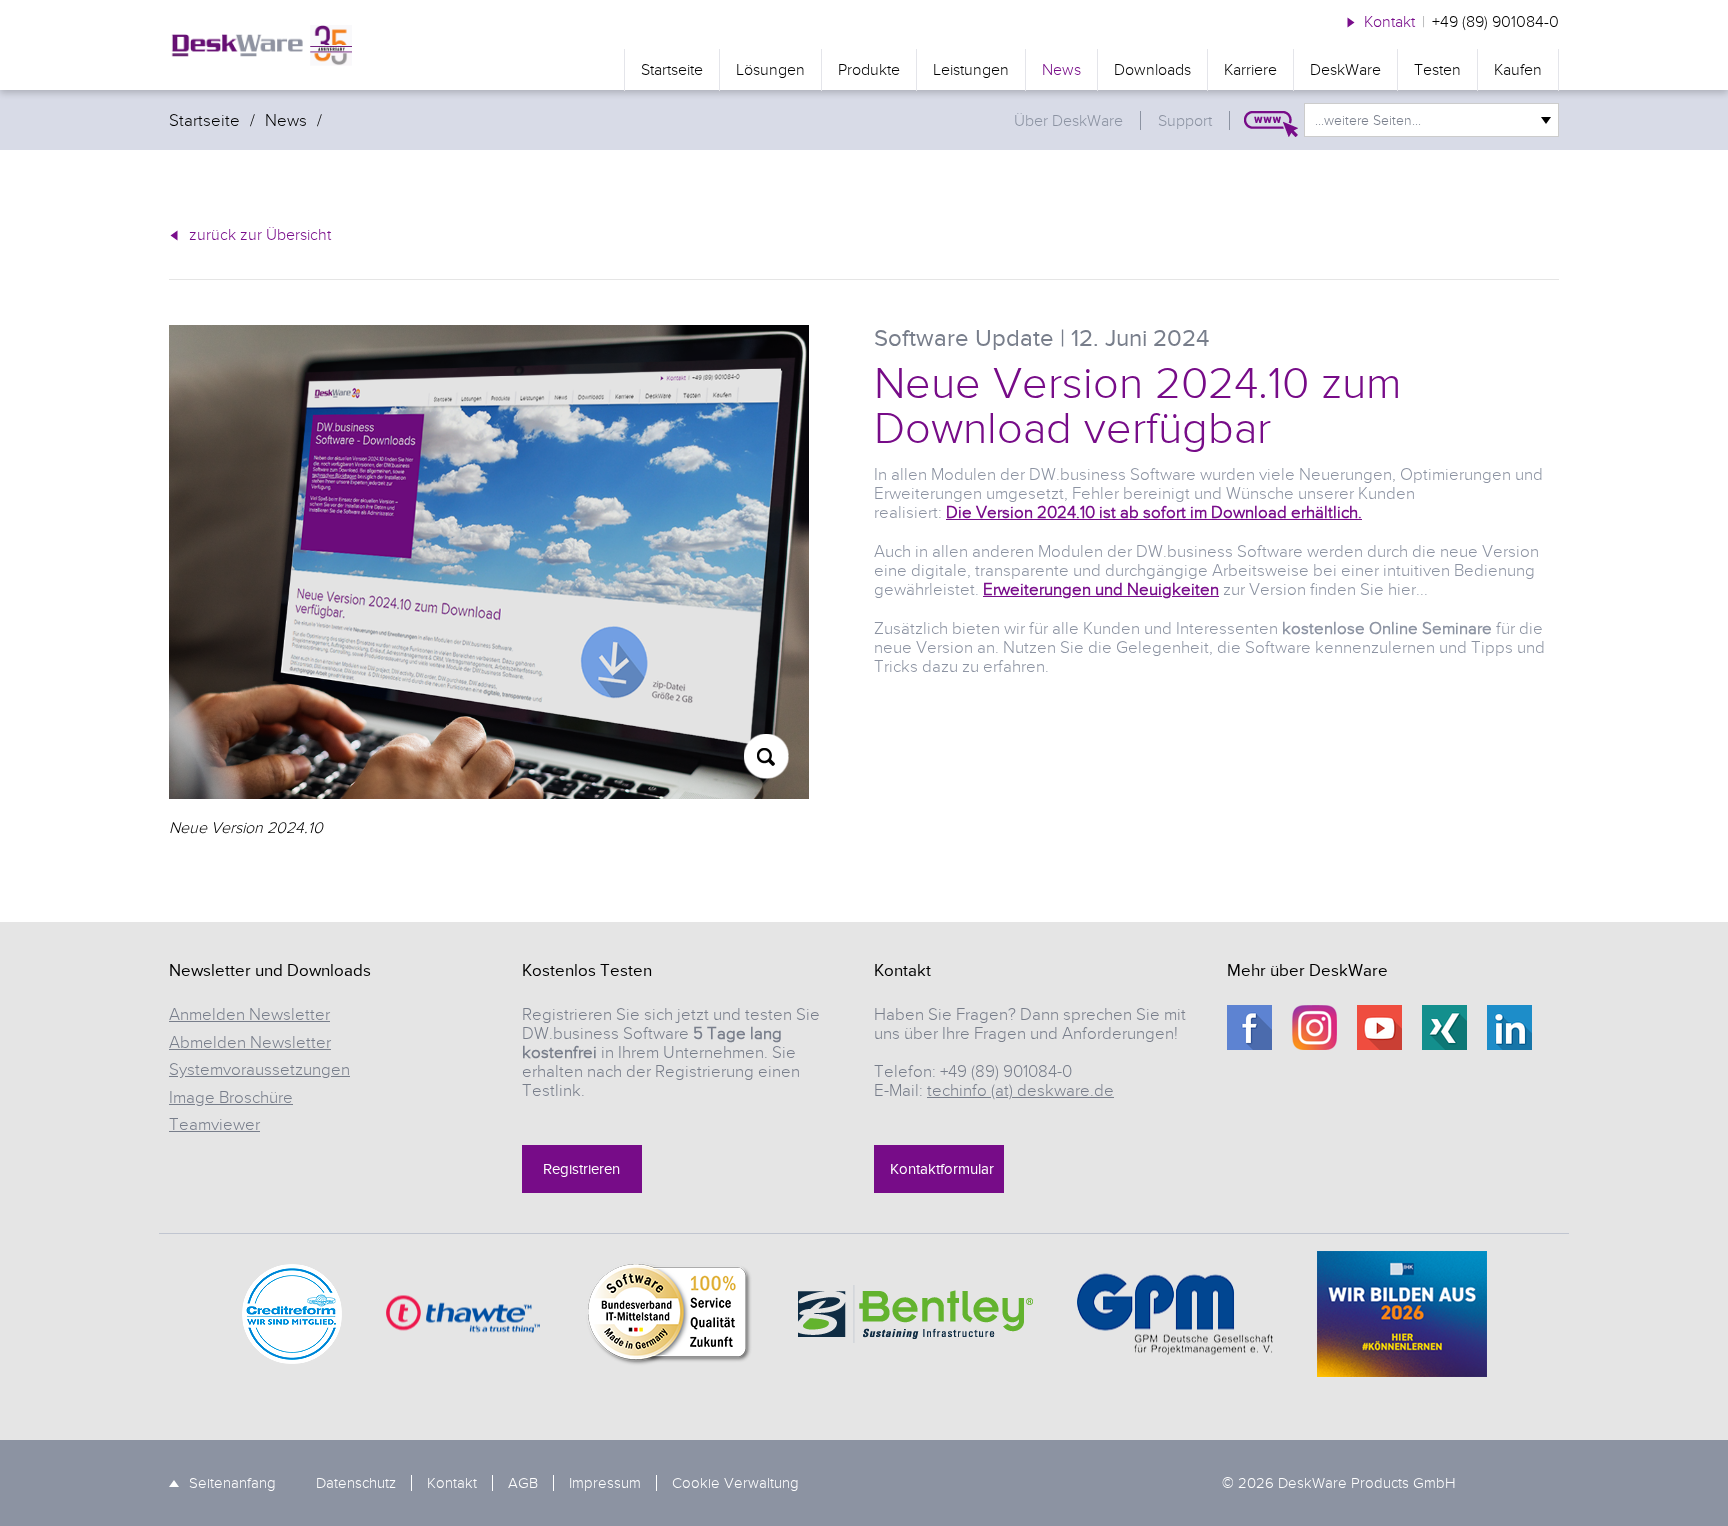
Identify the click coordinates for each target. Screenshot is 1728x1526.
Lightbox (766, 756)
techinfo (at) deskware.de (1020, 1090)
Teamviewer (214, 1124)
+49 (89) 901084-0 (1495, 22)
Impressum (605, 1483)
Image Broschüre (231, 1097)
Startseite (672, 70)
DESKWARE (260, 45)
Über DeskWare (1068, 121)
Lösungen (770, 70)
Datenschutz (356, 1483)
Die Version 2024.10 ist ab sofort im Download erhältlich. (1154, 512)
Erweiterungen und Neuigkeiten (1101, 589)
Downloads (1152, 70)
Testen (1437, 70)
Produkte (869, 70)
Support (1185, 121)
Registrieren (581, 1169)
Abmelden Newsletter (250, 1042)
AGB (523, 1483)
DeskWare (1345, 70)
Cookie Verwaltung (735, 1483)
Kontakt (1389, 22)
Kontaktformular (942, 1169)
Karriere (1250, 70)
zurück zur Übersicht (260, 235)
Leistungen (971, 70)
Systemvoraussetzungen (259, 1069)
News (1061, 70)
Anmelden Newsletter (249, 1014)
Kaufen (1518, 70)
